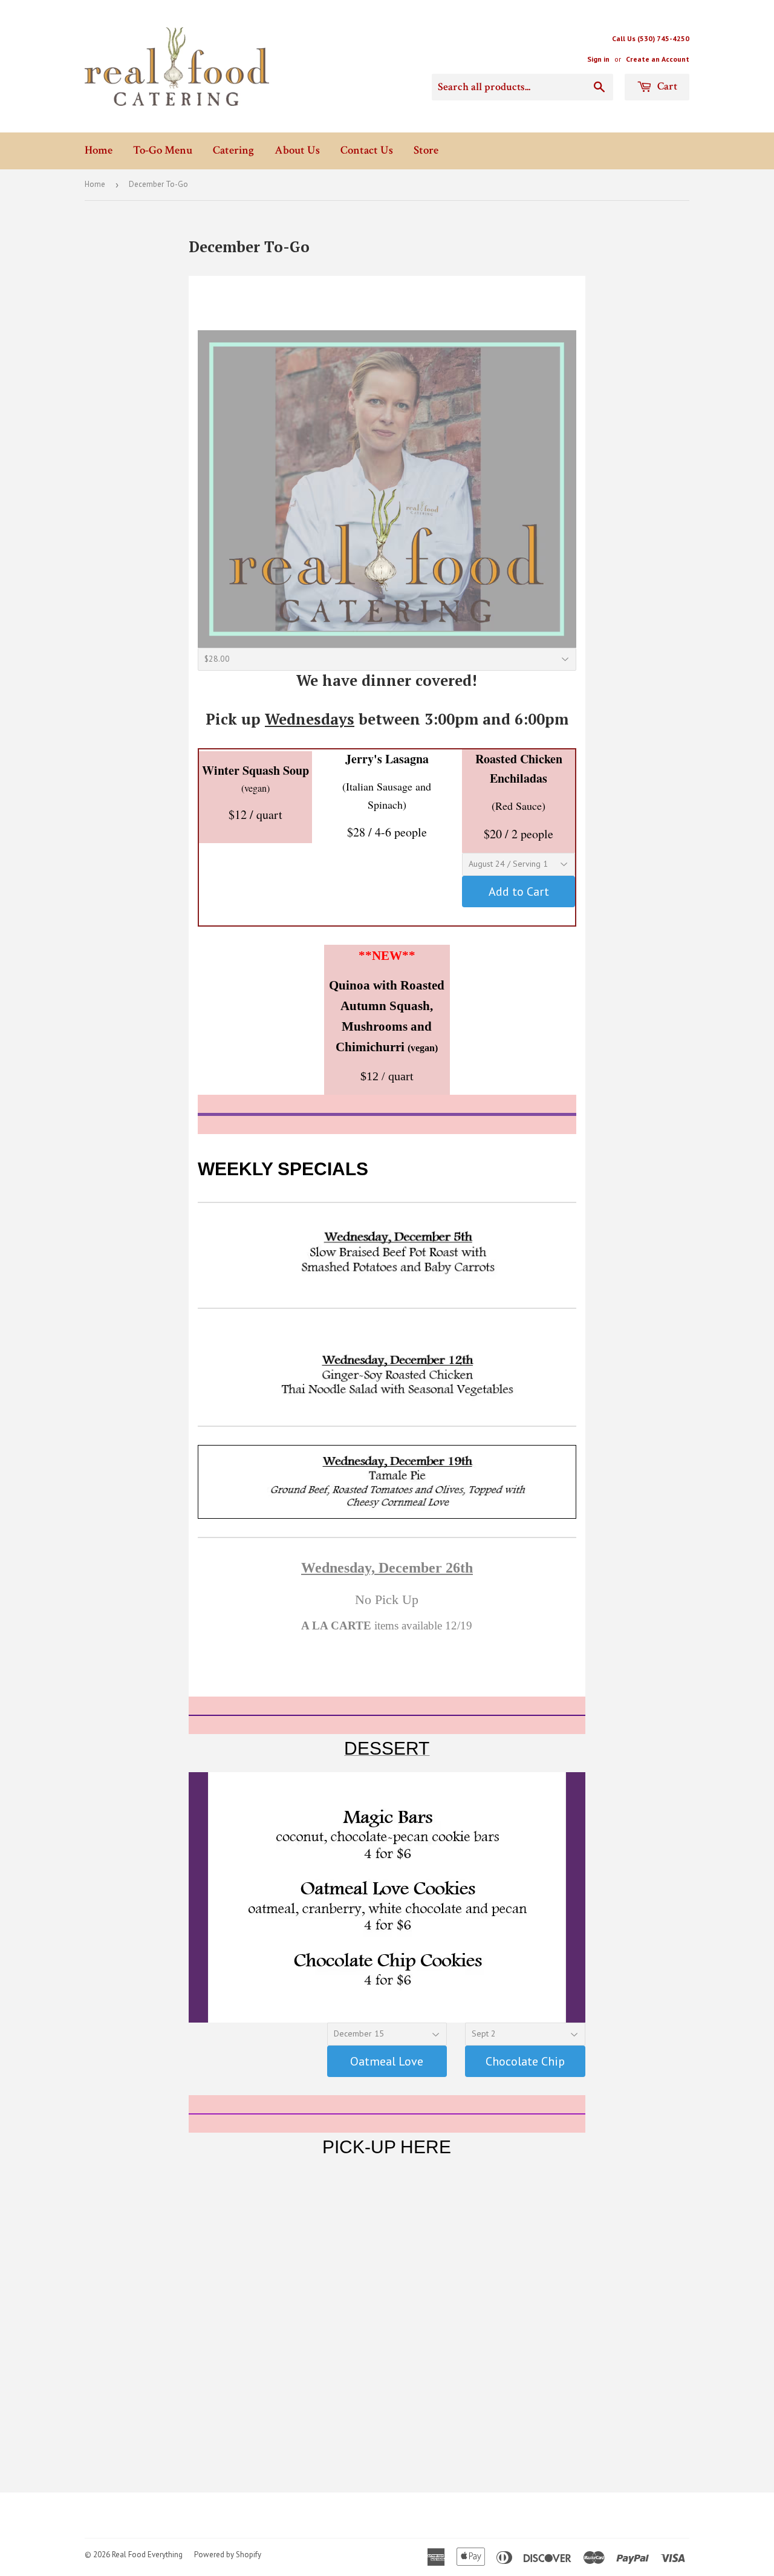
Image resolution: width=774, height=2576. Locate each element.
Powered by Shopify (228, 2555)
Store (426, 150)
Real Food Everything (147, 2555)
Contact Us (367, 150)
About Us (297, 150)
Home (99, 150)
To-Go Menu (163, 150)
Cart (666, 86)
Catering (233, 150)
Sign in (598, 59)
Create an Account (658, 59)
